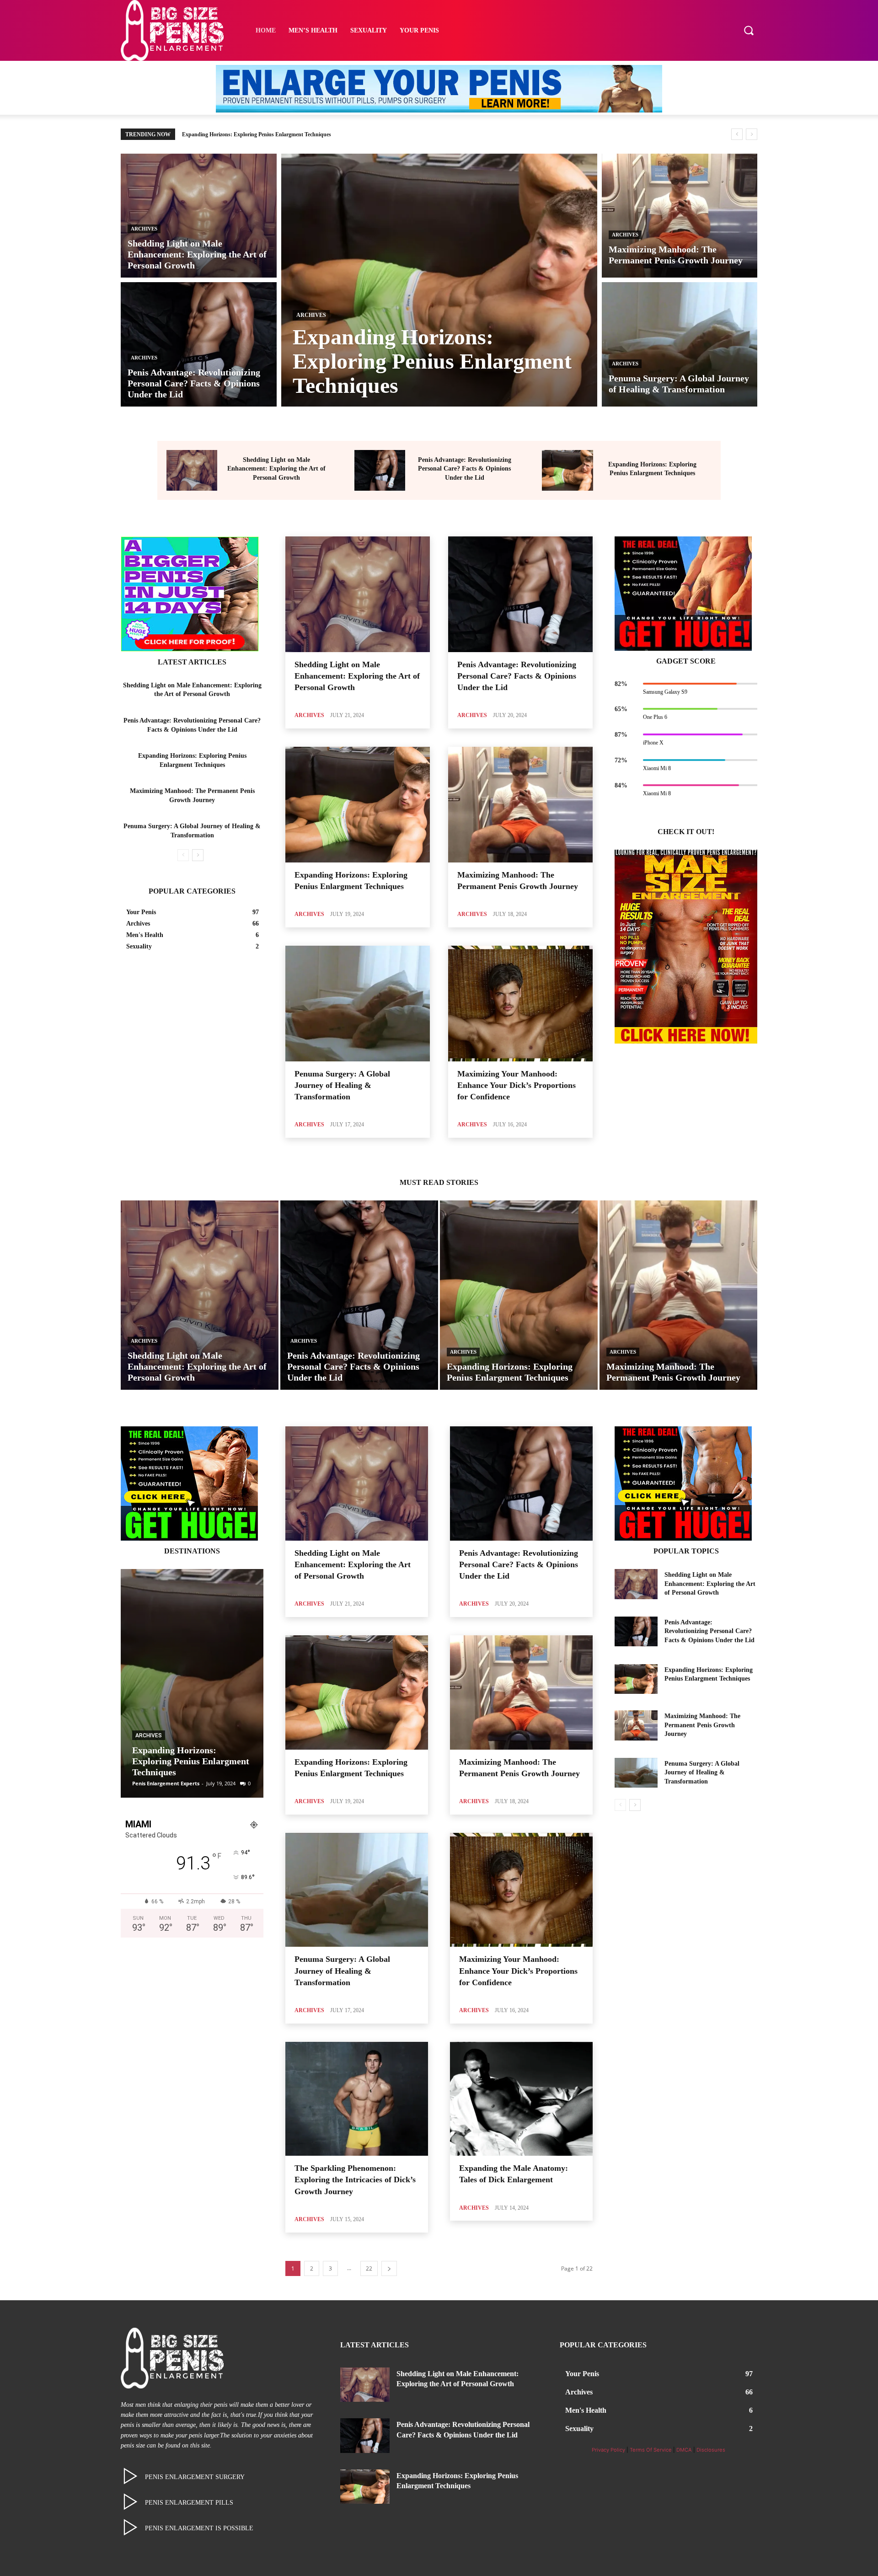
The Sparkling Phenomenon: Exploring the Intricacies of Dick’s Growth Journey (355, 2180)
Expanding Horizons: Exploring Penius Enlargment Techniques (191, 1761)
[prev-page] (183, 855)
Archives (144, 229)
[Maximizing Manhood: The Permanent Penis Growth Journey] (680, 216)
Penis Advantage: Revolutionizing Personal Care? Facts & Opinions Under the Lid (465, 469)
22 (369, 2268)
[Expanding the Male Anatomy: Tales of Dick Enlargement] (521, 2099)
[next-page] (198, 855)
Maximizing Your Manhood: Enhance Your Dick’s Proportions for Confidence (517, 1085)
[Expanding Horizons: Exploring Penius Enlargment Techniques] (439, 280)
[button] (749, 30)
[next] (752, 134)
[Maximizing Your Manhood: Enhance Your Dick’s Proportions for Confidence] (520, 1004)
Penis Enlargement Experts (166, 1783)
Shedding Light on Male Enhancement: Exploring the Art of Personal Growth (276, 469)
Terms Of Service (651, 2450)
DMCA (684, 2450)
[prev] (737, 134)
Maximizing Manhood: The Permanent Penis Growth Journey (254, 134)
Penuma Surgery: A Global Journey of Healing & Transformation (342, 1085)
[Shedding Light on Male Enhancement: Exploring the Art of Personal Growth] (199, 216)
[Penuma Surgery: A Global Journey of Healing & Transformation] (680, 344)
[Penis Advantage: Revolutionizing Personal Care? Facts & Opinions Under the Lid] (199, 344)
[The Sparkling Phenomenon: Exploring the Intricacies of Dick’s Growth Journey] (357, 2099)
